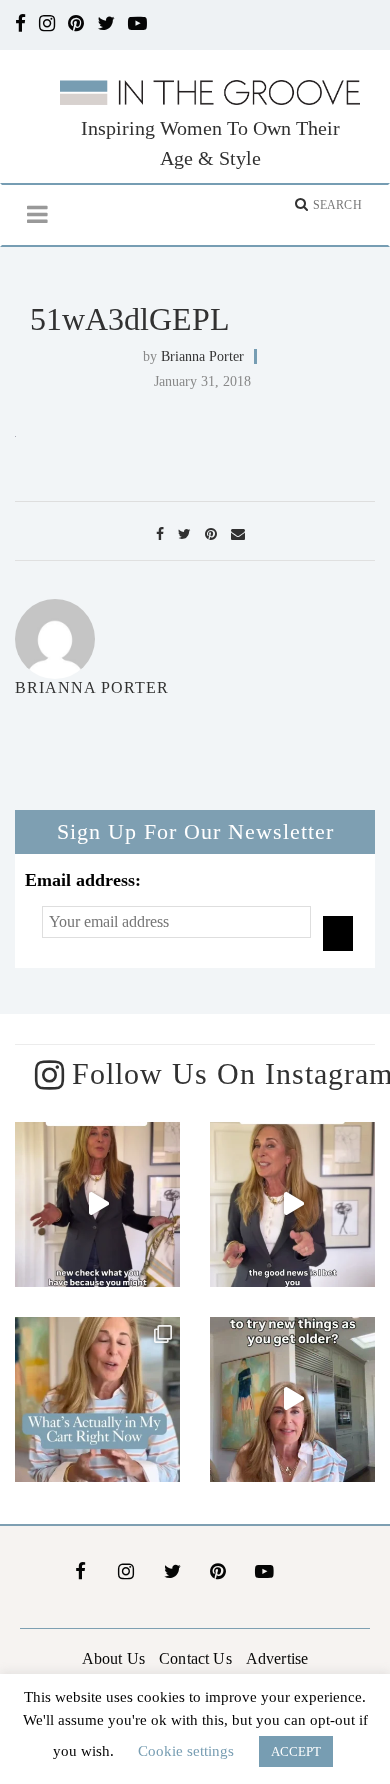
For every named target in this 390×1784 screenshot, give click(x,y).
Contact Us (195, 1658)
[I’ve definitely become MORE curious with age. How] (292, 1399)
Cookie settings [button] (186, 1751)
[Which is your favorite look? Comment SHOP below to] (97, 1204)
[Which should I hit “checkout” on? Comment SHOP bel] (97, 1399)
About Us (113, 1658)
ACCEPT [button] (296, 1751)
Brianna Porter (202, 356)
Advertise (277, 1658)
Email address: (83, 880)
